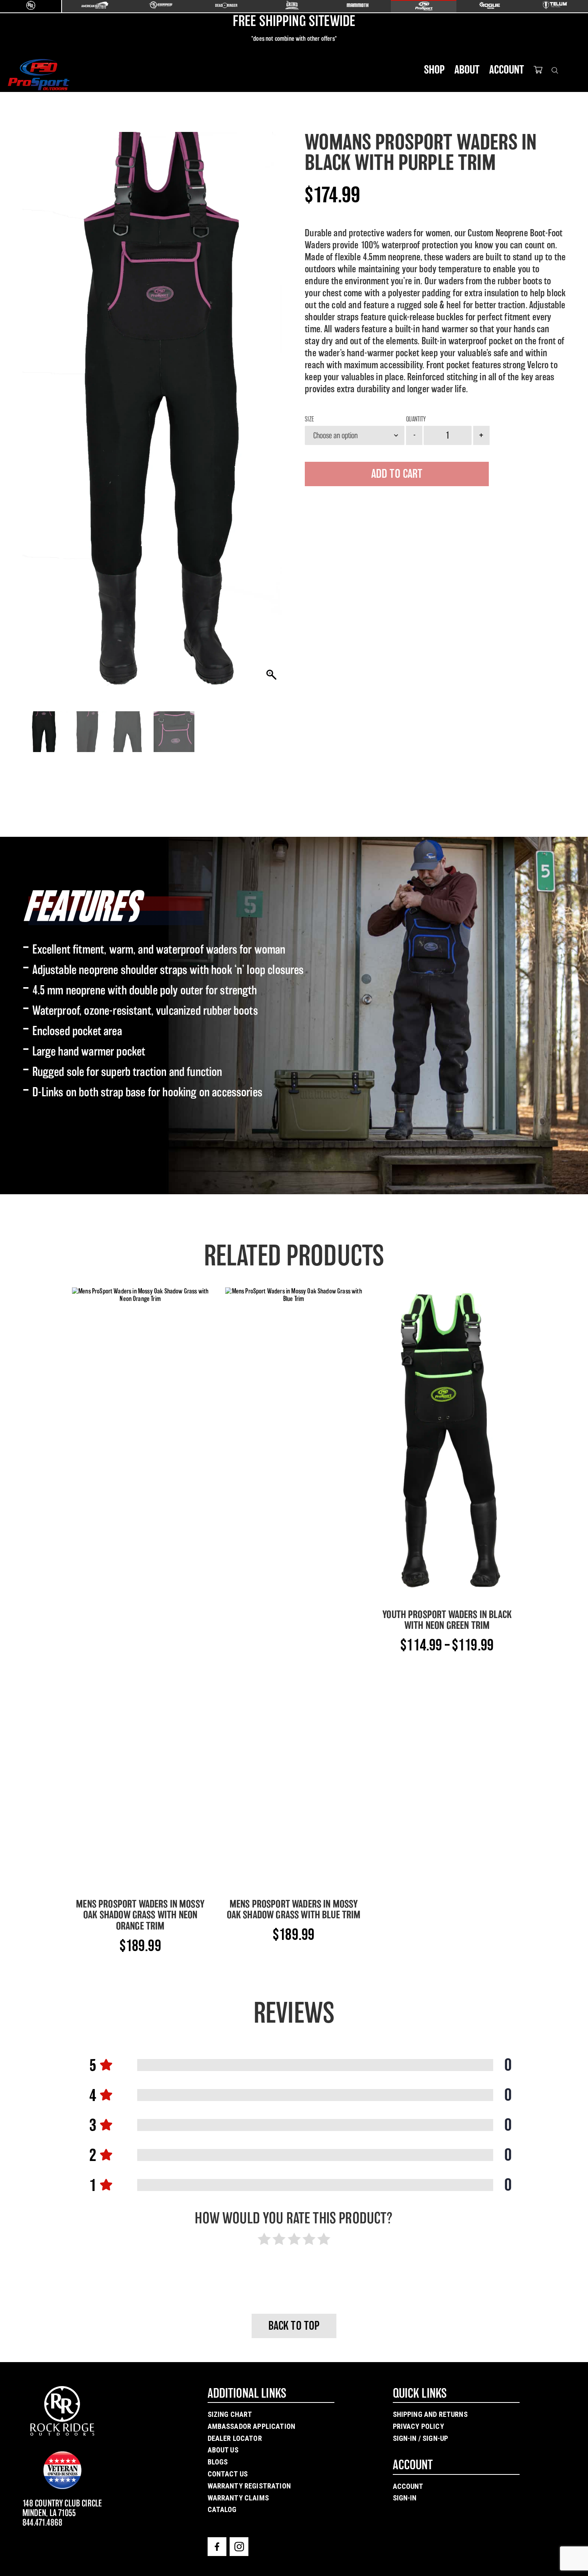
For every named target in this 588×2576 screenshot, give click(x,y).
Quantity (416, 419)
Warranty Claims (238, 2498)
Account (507, 70)
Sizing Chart (230, 2414)
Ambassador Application (252, 2426)
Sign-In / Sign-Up (421, 2438)
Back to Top (294, 2326)
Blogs (218, 2462)
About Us (223, 2450)
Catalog (222, 2509)
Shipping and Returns (430, 2414)
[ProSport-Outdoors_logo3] (38, 75)
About (467, 70)
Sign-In (405, 2498)
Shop (435, 70)
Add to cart (397, 474)
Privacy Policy (418, 2426)
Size (309, 419)
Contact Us (228, 2474)
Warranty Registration (249, 2486)
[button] (272, 413)
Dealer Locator (235, 2438)
